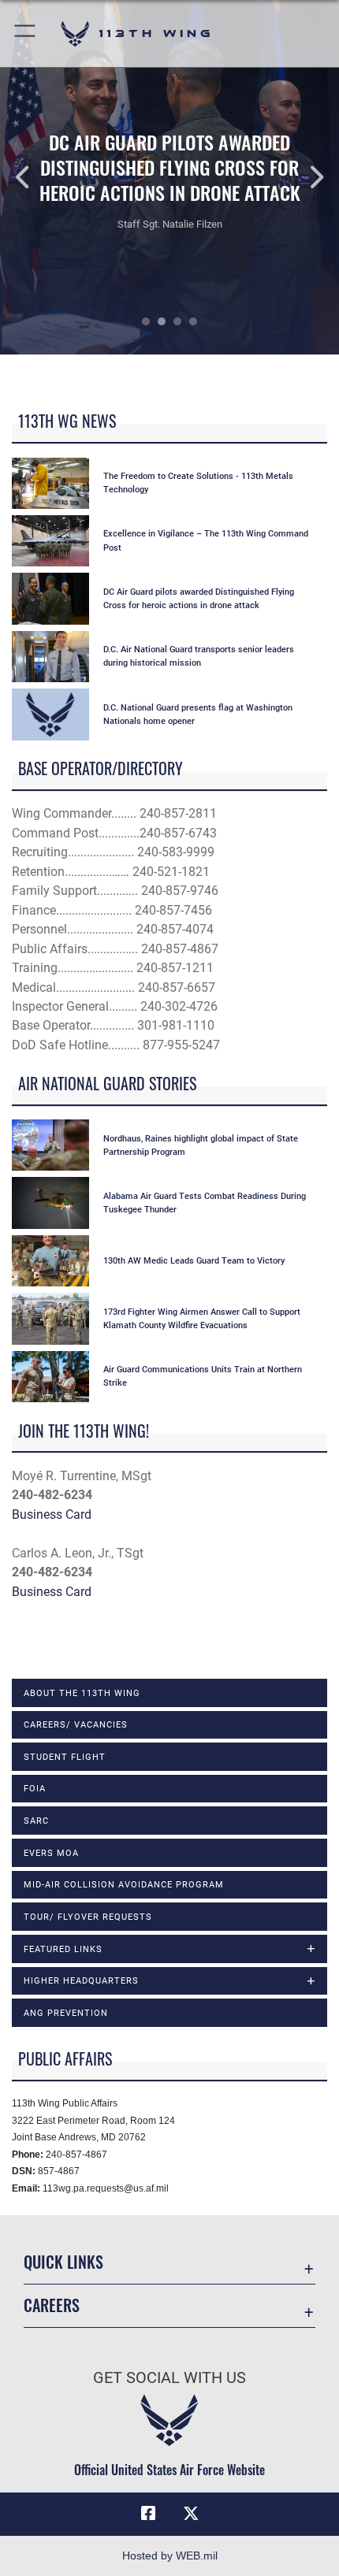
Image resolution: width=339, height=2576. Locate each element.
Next (305, 177)
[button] (26, 33)
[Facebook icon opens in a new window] (148, 2514)
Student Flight (65, 1757)
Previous (34, 177)
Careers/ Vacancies (76, 1724)
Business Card (52, 1514)
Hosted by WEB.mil (170, 2556)
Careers (52, 2305)
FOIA (35, 1788)
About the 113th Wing (82, 1693)
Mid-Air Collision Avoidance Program (124, 1884)
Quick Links (63, 2262)
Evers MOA (51, 1853)
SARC (36, 1821)
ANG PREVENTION (66, 2013)
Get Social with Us (169, 2378)
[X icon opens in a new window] (191, 2514)
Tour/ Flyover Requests (88, 1917)
